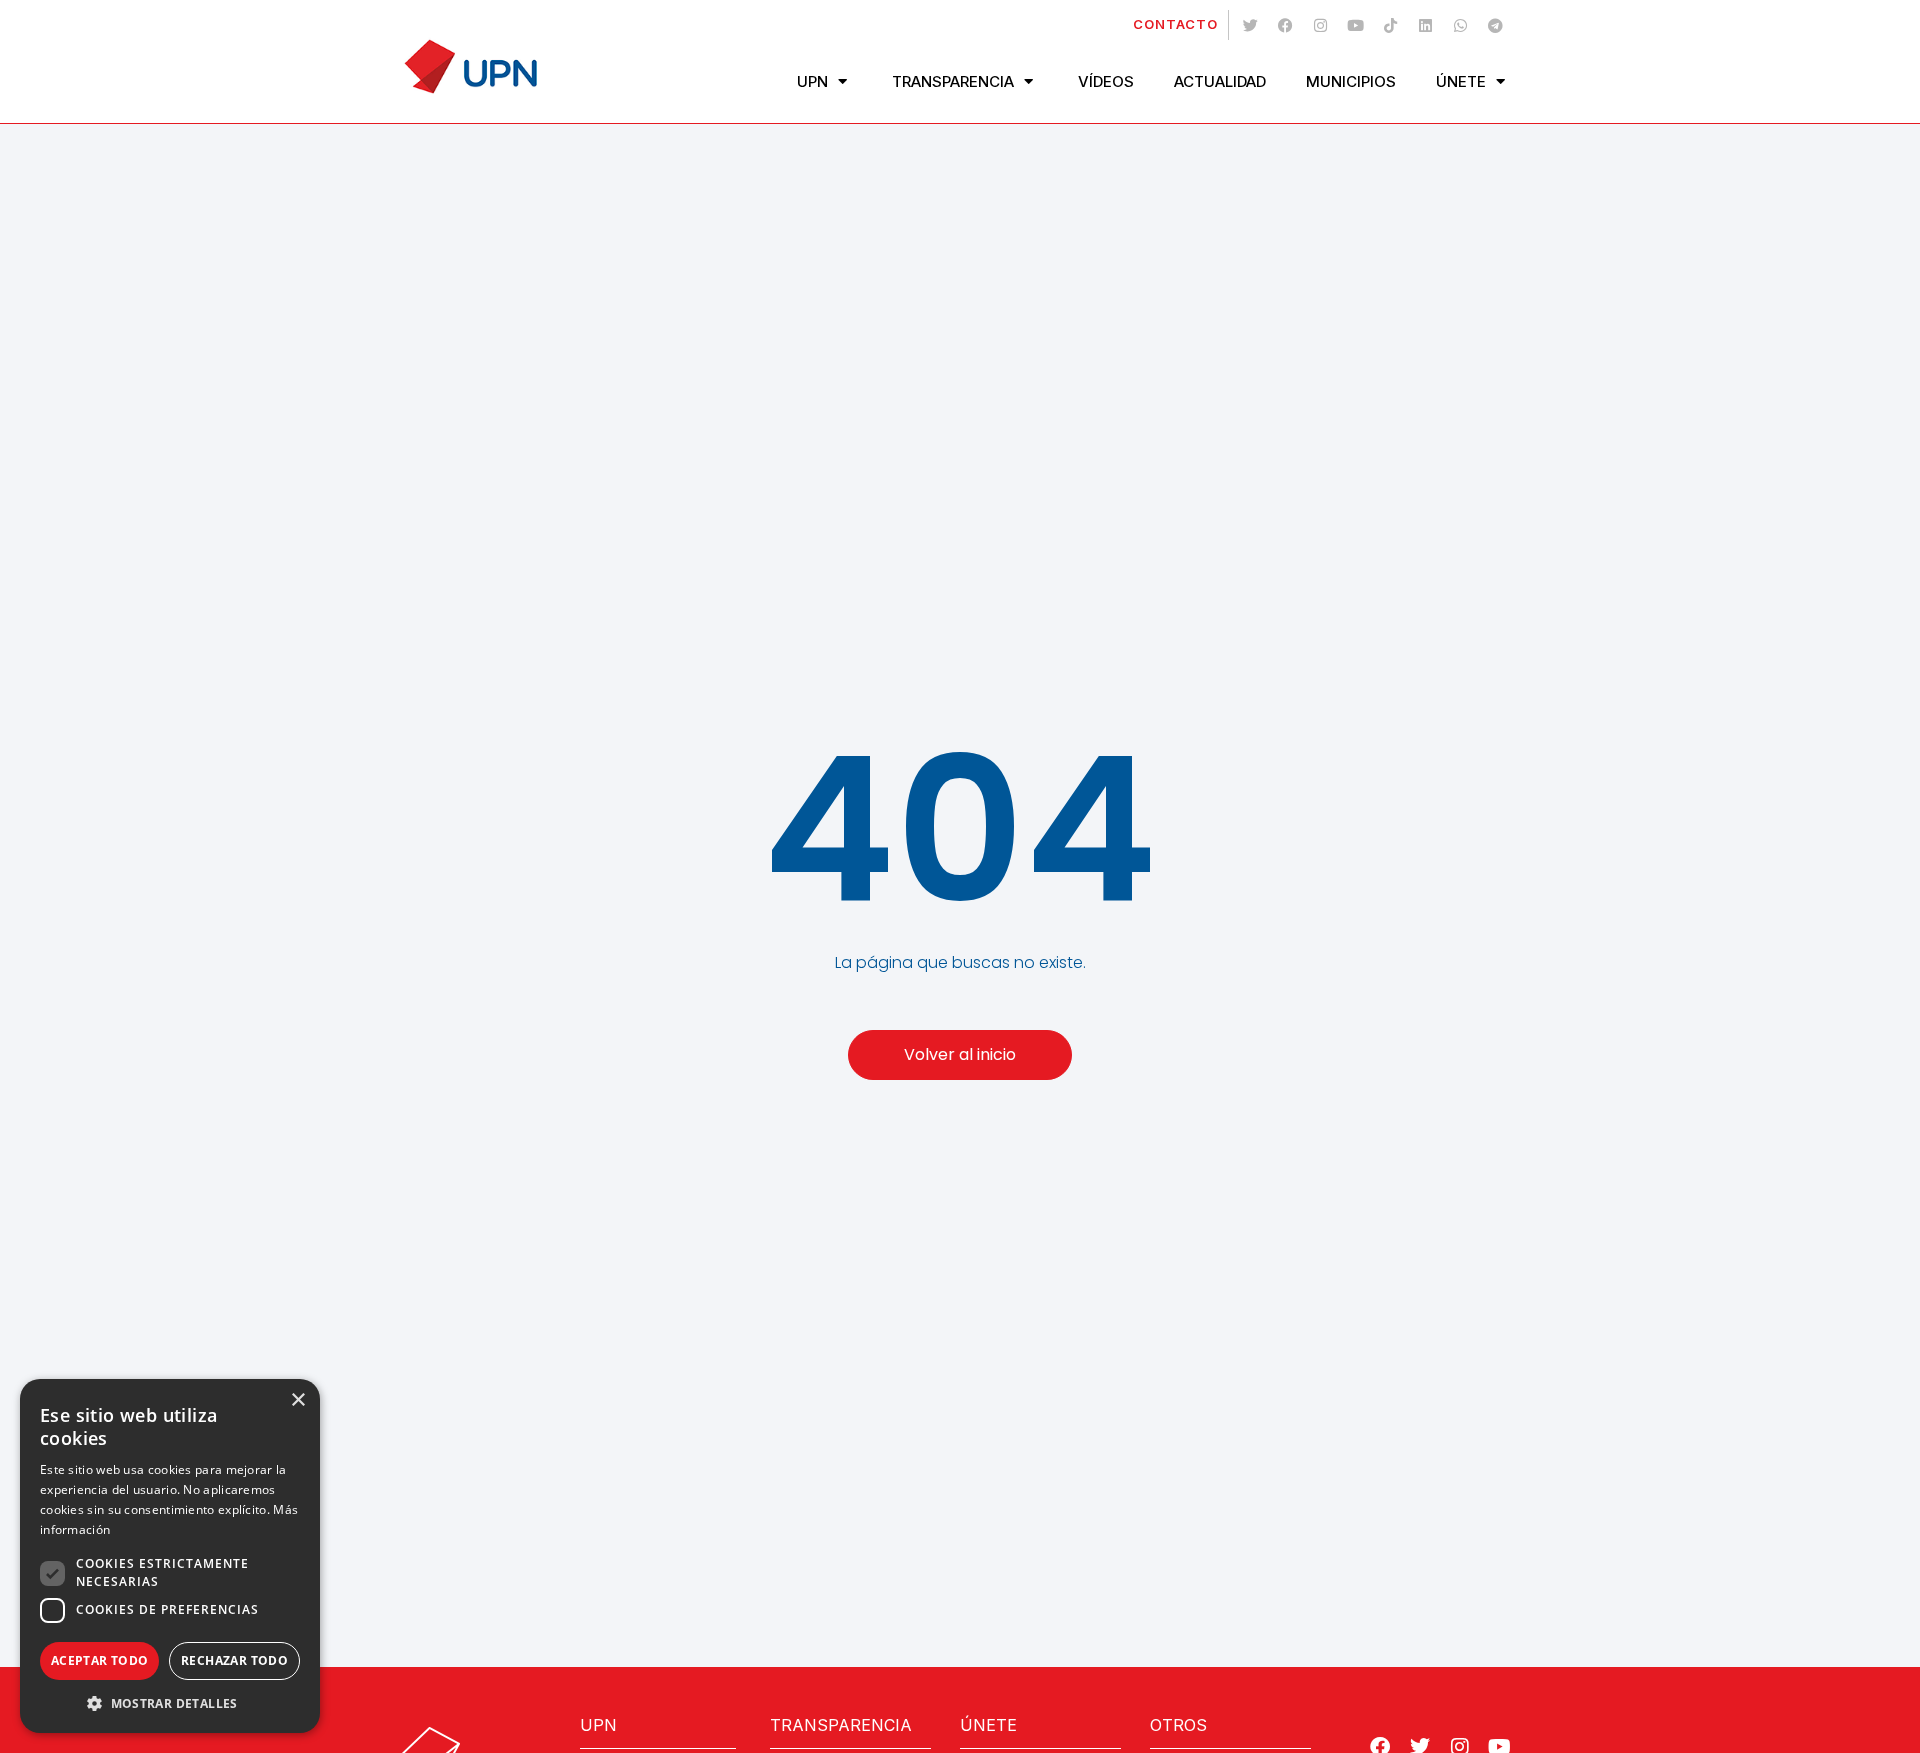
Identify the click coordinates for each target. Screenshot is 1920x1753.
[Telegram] (1495, 25)
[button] (170, 1703)
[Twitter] (1250, 25)
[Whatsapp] (1460, 25)
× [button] (297, 1400)
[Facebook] (1285, 25)
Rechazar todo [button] (234, 1660)
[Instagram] (1320, 25)
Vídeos (1106, 81)
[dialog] (170, 1556)
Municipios (1351, 81)
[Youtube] (1355, 25)
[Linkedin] (1425, 25)
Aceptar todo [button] (100, 1660)
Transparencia (953, 81)
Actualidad (1220, 81)
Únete (1461, 81)
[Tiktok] (1390, 25)
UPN (812, 81)
